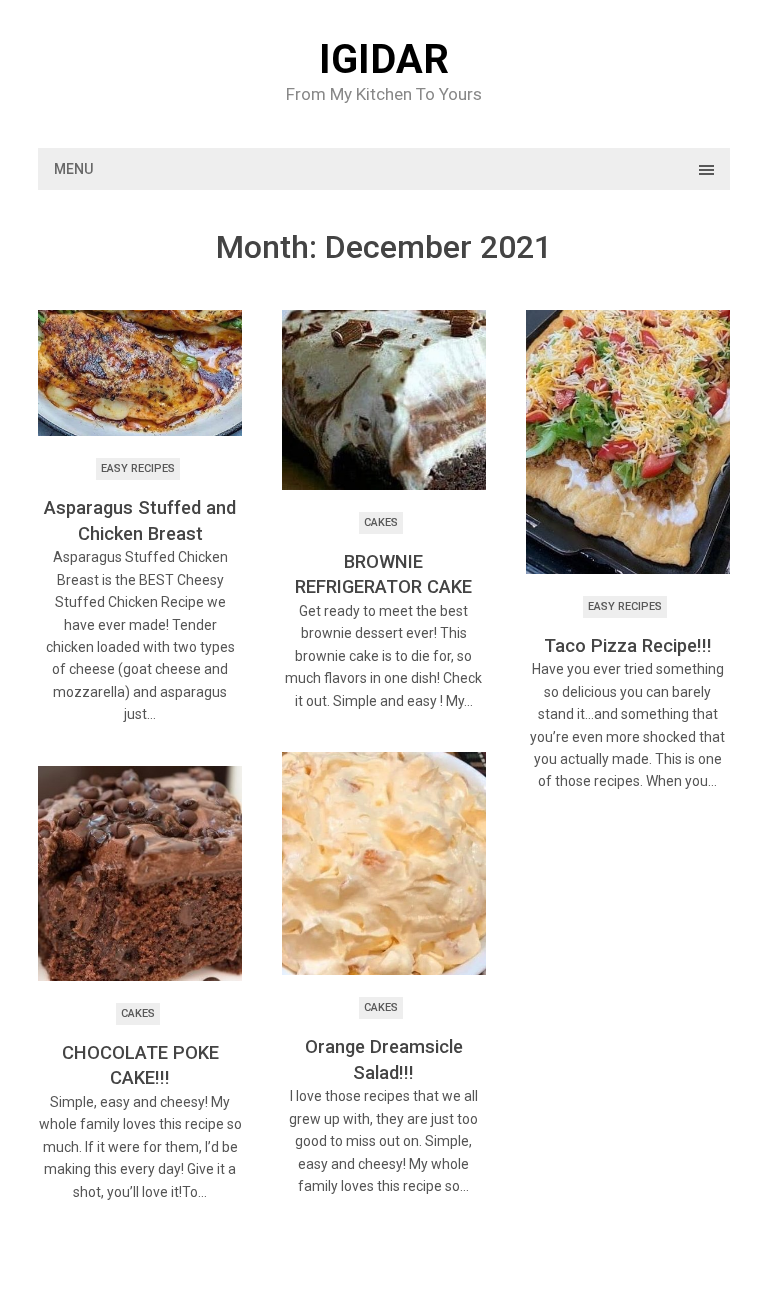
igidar (384, 60)
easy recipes (138, 468)
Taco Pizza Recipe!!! (628, 645)
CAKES (381, 522)
